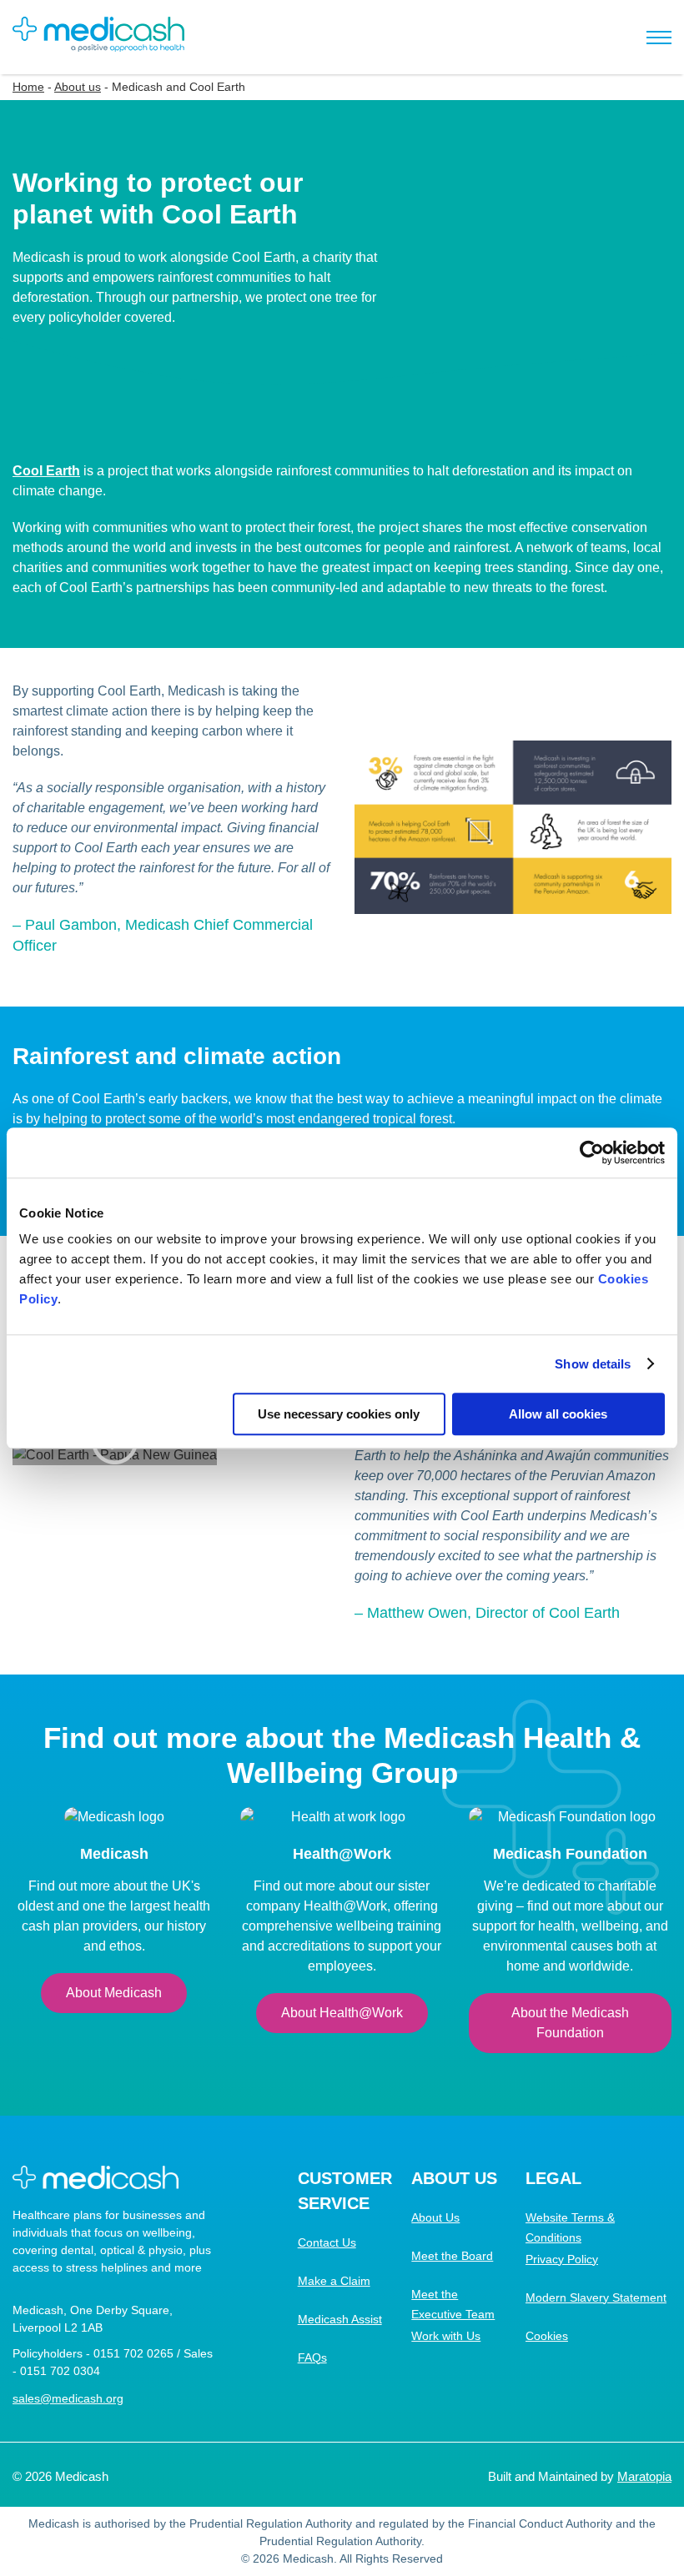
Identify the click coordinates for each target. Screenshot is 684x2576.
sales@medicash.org (68, 2398)
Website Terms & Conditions (570, 2227)
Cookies (547, 2336)
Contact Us (327, 2242)
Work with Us (446, 2336)
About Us (435, 2217)
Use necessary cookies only (339, 1414)
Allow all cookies (558, 1414)
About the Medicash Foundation (570, 2023)
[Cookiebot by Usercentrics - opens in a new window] (592, 1152)
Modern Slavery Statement (596, 2297)
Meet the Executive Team (453, 2304)
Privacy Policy (562, 2259)
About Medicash (114, 1993)
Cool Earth (46, 471)
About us (78, 87)
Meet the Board (452, 2256)
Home (28, 87)
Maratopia (644, 2476)
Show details (593, 1364)
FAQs (312, 2358)
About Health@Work (342, 2013)
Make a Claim (334, 2281)
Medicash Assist (340, 2319)
